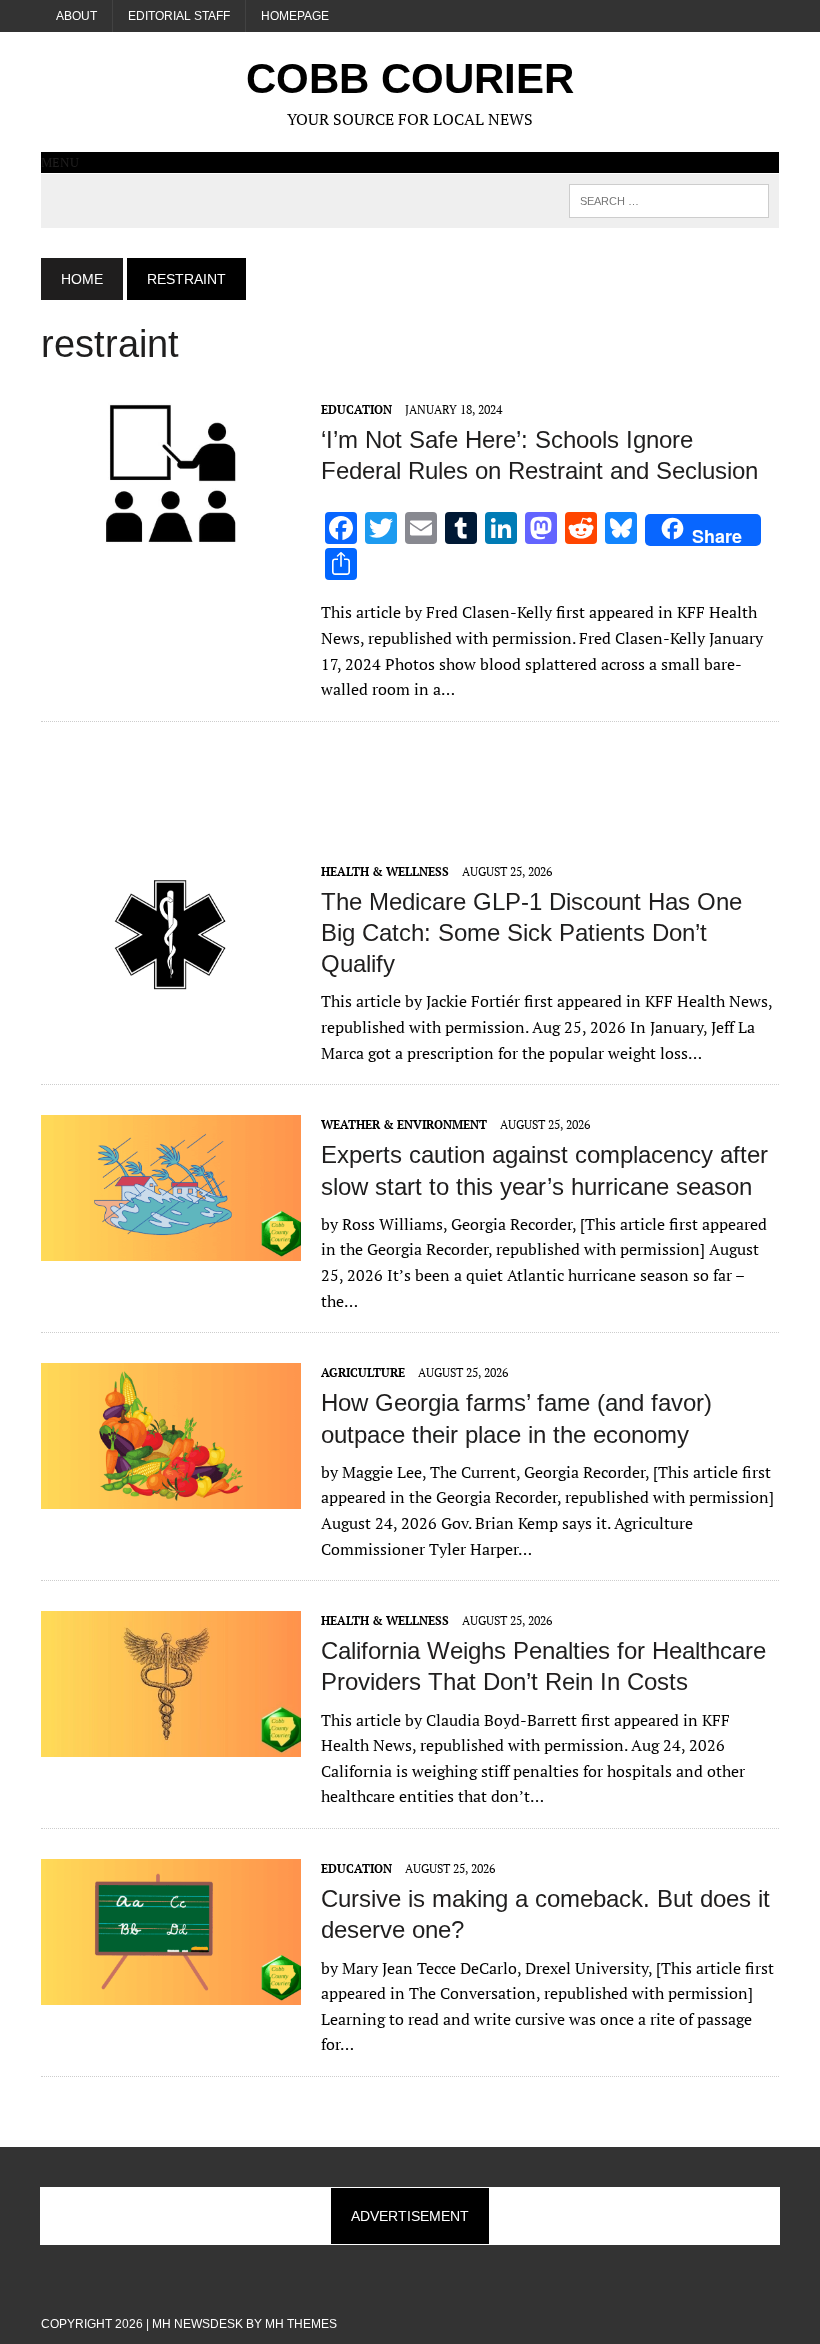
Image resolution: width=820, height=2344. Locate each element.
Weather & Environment (404, 1124)
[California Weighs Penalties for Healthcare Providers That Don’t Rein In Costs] (171, 1744)
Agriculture (363, 1372)
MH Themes (301, 2324)
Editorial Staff (179, 16)
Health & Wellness (385, 871)
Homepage (295, 16)
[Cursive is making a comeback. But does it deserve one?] (171, 1991)
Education (356, 409)
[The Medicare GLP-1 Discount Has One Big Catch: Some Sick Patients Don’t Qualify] (171, 994)
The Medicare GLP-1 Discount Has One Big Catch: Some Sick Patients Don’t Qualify (531, 932)
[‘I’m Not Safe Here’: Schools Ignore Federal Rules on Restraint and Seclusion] (171, 532)
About (76, 16)
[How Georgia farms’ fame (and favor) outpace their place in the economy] (171, 1496)
